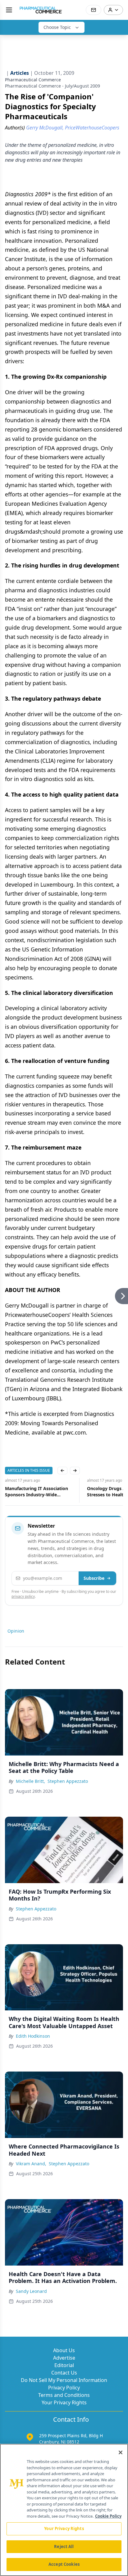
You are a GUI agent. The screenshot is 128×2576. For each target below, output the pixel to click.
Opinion (16, 1631)
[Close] (121, 2452)
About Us (64, 2350)
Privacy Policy (64, 2388)
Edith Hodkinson (33, 2036)
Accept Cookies (64, 2564)
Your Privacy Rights (64, 2402)
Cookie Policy (108, 2516)
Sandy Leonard (31, 2291)
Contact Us (64, 2373)
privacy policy (23, 1596)
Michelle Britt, (30, 1781)
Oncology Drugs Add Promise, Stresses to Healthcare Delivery (38, 1491)
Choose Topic (57, 27)
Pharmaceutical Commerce (33, 80)
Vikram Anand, (31, 2164)
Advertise (64, 2358)
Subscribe (94, 1578)
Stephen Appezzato (68, 1781)
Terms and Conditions (64, 2395)
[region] (64, 2510)
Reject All (64, 2547)
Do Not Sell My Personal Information (64, 2380)
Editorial (64, 2365)
